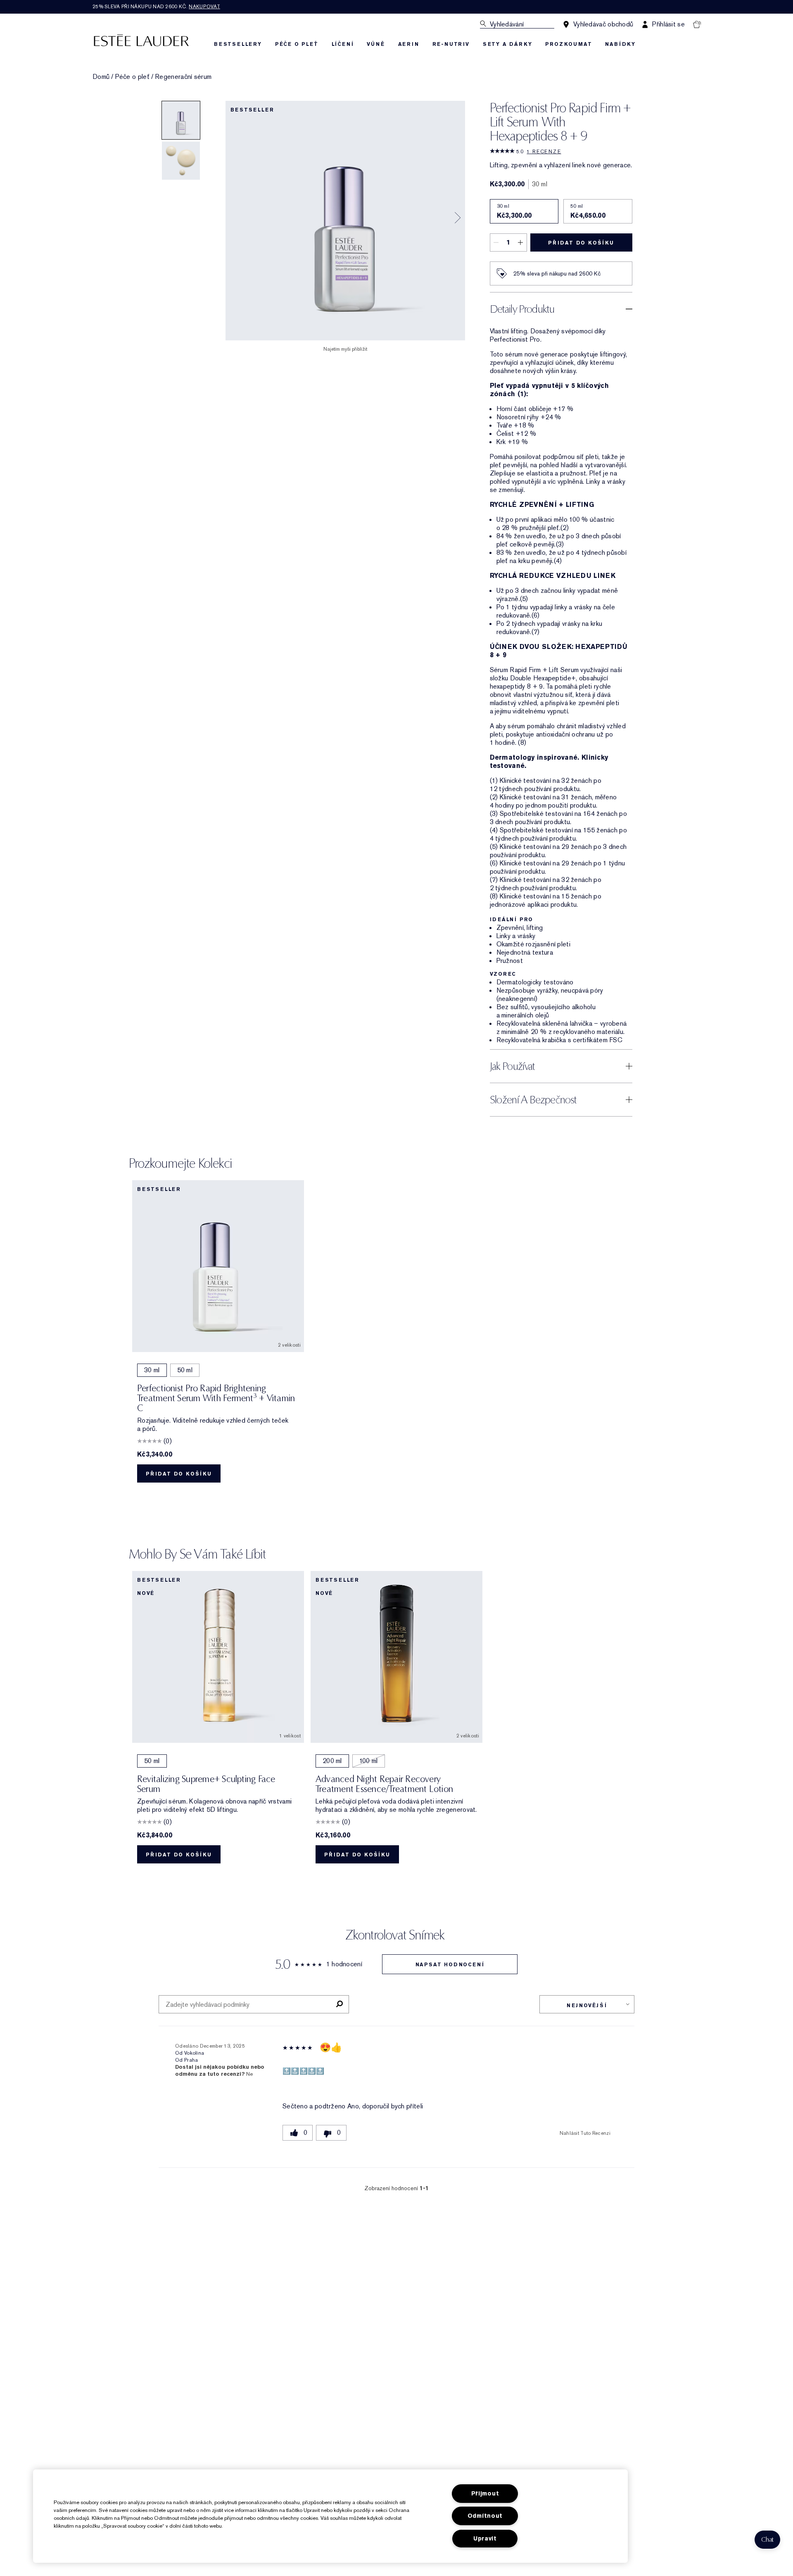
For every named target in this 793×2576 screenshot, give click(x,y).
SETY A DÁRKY (508, 44)
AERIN (409, 44)
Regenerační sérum (183, 77)
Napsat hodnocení (450, 1965)
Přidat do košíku (581, 243)
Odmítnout (485, 2516)
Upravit (485, 2539)
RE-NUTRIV (451, 44)
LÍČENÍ (343, 44)
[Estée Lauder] (141, 40)
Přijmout (485, 2494)
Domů (101, 77)
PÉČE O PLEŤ (297, 44)
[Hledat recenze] (339, 2004)
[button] (767, 2540)
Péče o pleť (132, 77)
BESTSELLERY (238, 44)
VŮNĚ (376, 44)
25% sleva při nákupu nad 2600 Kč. (156, 7)
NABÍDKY (620, 44)
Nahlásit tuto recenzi (585, 2133)
